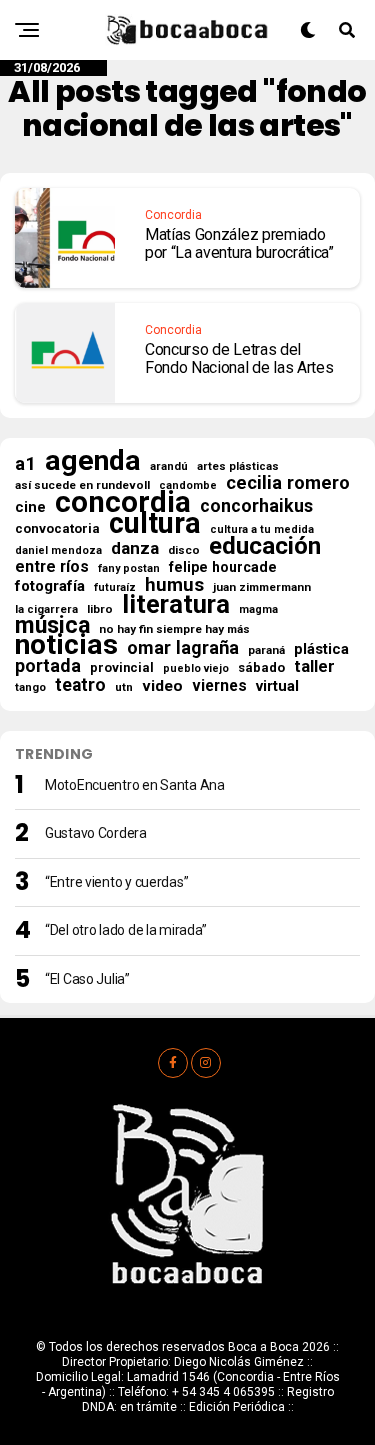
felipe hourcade (223, 567)
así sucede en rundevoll (82, 485)
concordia (123, 502)
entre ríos (52, 567)
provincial (122, 667)
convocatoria (57, 528)
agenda (93, 461)
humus (174, 585)
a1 (25, 464)
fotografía (50, 586)
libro (100, 609)
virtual (277, 686)
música (52, 626)
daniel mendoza (58, 550)
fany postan (129, 568)
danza (135, 548)
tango (30, 687)
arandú (169, 466)
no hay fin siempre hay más (174, 629)
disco (184, 550)
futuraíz (115, 587)
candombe (188, 485)
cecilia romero (288, 483)
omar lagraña (183, 648)
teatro (80, 685)
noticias (66, 645)
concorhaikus (256, 506)
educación (265, 546)
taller (314, 667)
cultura (155, 523)
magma (258, 609)
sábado (261, 667)
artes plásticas (238, 466)
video (162, 686)
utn (124, 687)
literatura (176, 604)
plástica (321, 649)
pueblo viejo (196, 668)
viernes (219, 686)
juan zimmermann (262, 587)
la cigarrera (46, 609)
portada (48, 666)
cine (30, 507)
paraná (266, 650)
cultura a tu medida (262, 529)
